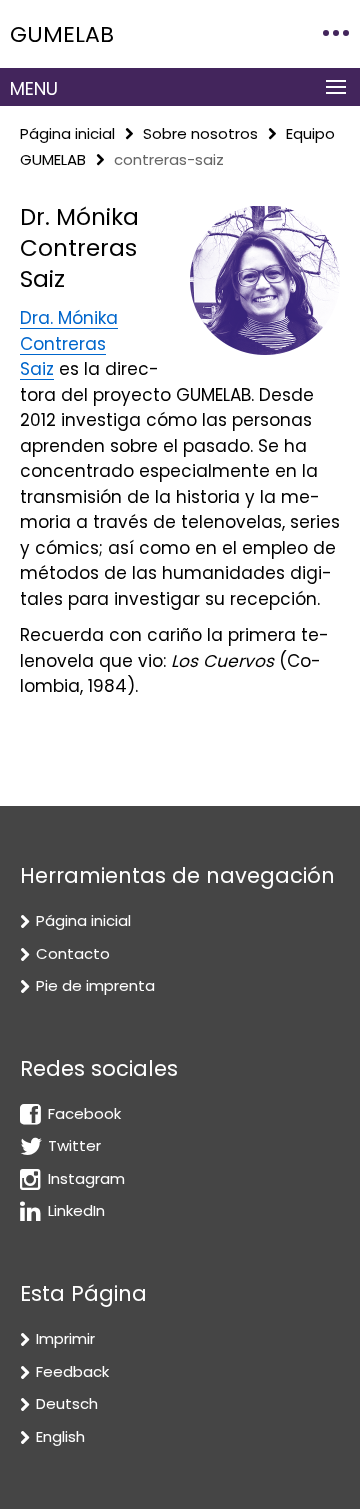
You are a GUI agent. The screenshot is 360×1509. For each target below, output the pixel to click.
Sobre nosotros (200, 133)
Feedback (72, 1371)
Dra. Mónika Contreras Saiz (69, 343)
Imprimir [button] (65, 1338)
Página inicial (67, 133)
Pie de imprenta (95, 985)
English (60, 1436)
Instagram (86, 1178)
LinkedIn (76, 1210)
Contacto (73, 953)
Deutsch (67, 1403)
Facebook (84, 1113)
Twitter (74, 1145)
